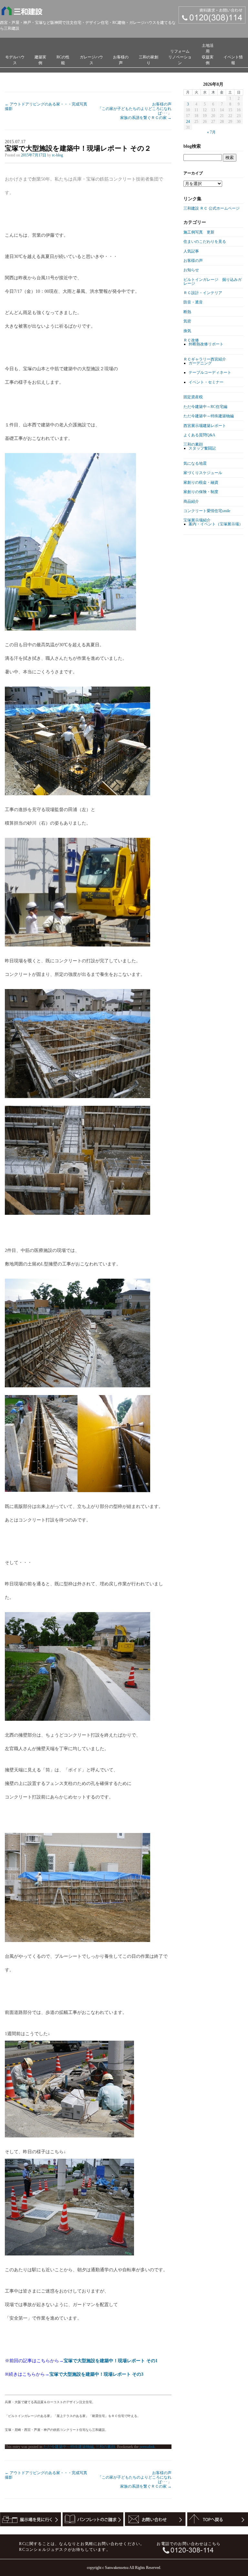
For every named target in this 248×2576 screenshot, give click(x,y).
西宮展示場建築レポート (205, 426)
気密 (187, 321)
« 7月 (211, 132)
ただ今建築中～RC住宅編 (205, 407)
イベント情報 (233, 60)
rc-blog (57, 155)
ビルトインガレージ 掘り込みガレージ (212, 282)
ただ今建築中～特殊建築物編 (68, 2447)
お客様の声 (121, 60)
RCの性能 (63, 60)
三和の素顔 (105, 2447)
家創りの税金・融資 (201, 482)
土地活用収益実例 (208, 54)
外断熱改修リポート (206, 344)
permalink (147, 2447)
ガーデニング (200, 363)
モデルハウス (15, 60)
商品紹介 (191, 501)
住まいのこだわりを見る (205, 242)
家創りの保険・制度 (201, 492)
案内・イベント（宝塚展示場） (216, 524)
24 (188, 122)
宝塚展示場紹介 (197, 520)
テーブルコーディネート (210, 372)
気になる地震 (195, 463)
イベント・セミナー (206, 382)
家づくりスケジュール (203, 473)
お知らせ (191, 270)
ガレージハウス (91, 60)
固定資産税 (193, 397)
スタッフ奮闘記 (202, 448)
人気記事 (191, 251)
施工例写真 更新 (199, 232)
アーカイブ (193, 173)
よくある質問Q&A (199, 435)
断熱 (187, 312)
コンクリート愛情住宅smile (207, 511)
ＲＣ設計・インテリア (203, 293)
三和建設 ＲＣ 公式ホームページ (212, 208)
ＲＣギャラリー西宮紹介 (205, 359)
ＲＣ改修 (191, 340)
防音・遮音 (193, 302)
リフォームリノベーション (180, 57)
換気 (187, 331)
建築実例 (40, 60)
